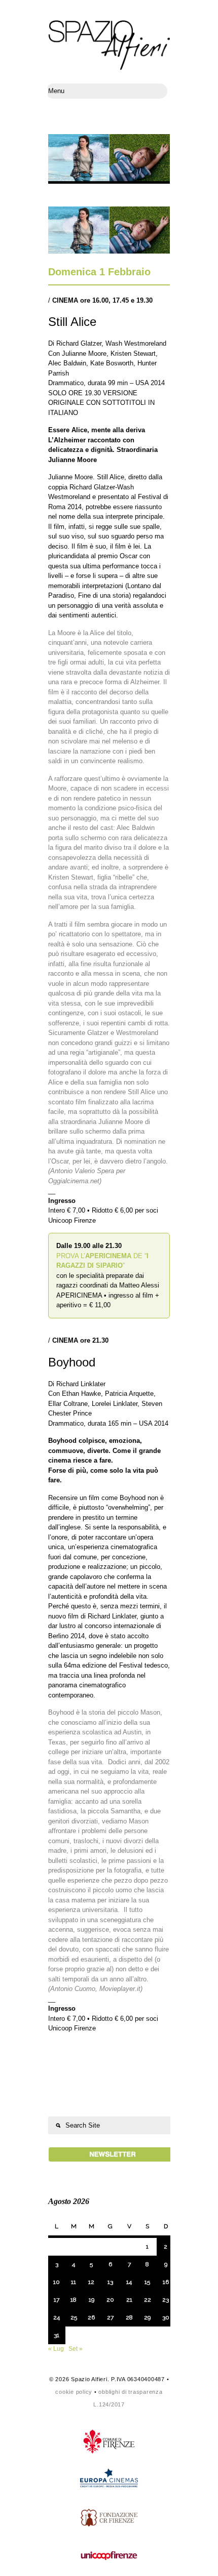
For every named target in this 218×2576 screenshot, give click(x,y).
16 (166, 2282)
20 (110, 2300)
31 (57, 2335)
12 (91, 2282)
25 (74, 2317)
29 (147, 2317)
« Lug (56, 2349)
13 (110, 2282)
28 (129, 2317)
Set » (76, 2349)
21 (129, 2300)
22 (148, 2300)
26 (91, 2317)
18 (74, 2300)
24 (57, 2317)
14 (129, 2282)
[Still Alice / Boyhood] (109, 251)
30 (166, 2317)
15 (147, 2282)
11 (74, 2282)
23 (166, 2300)
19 (92, 2300)
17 (57, 2300)
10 (57, 2282)
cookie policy (74, 2392)
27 (110, 2317)
